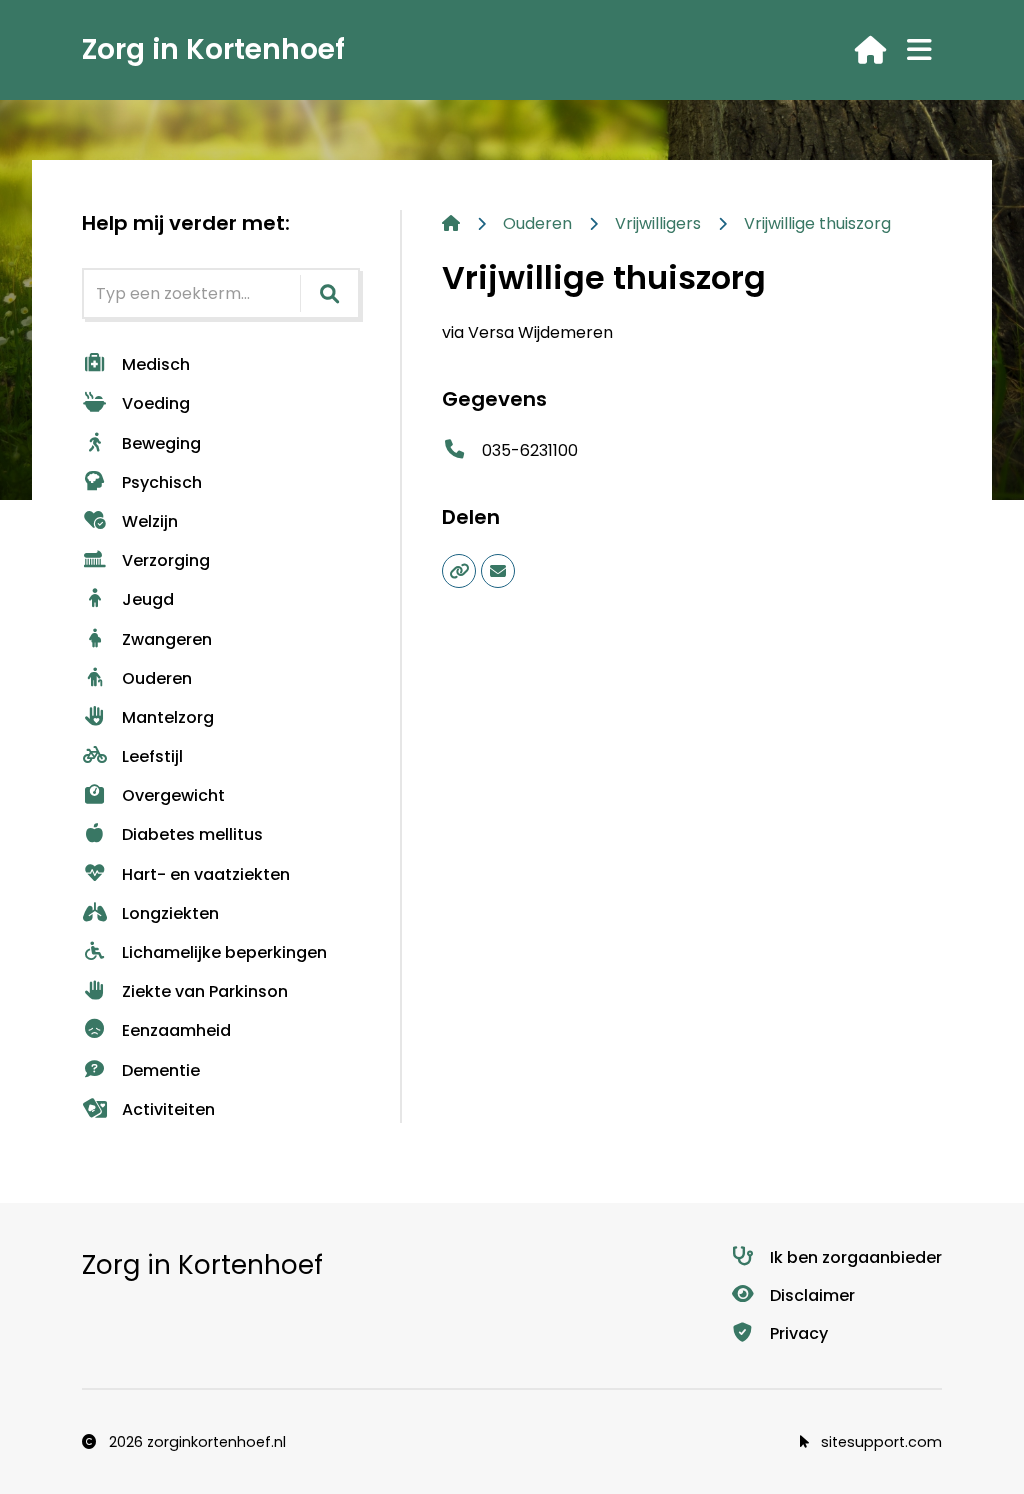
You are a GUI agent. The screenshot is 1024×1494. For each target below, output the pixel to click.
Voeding (156, 403)
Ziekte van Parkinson (205, 991)
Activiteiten (168, 1109)
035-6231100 (530, 450)
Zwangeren (167, 639)
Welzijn (150, 521)
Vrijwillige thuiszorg (817, 223)
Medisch (156, 364)
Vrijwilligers (658, 223)
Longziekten (170, 913)
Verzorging (166, 560)
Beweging (161, 443)
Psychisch (162, 482)
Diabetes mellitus (192, 834)
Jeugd (148, 599)
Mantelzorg (168, 717)
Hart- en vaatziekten (206, 874)
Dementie (161, 1070)
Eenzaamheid (176, 1030)
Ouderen (157, 678)
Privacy (799, 1333)
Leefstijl (152, 756)
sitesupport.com (879, 1442)
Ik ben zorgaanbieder (856, 1257)
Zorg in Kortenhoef (213, 49)
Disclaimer (812, 1295)
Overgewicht (173, 795)
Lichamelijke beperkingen (224, 952)
